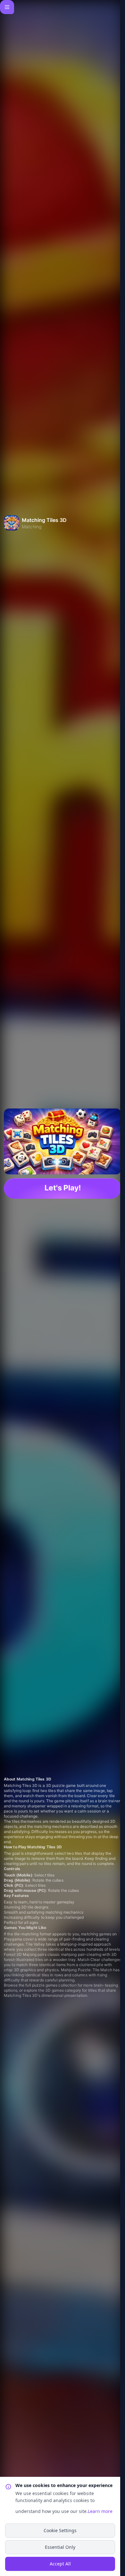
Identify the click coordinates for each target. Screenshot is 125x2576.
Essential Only (60, 2547)
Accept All (60, 2564)
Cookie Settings (60, 2530)
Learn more (100, 2511)
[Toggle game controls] (7, 7)
